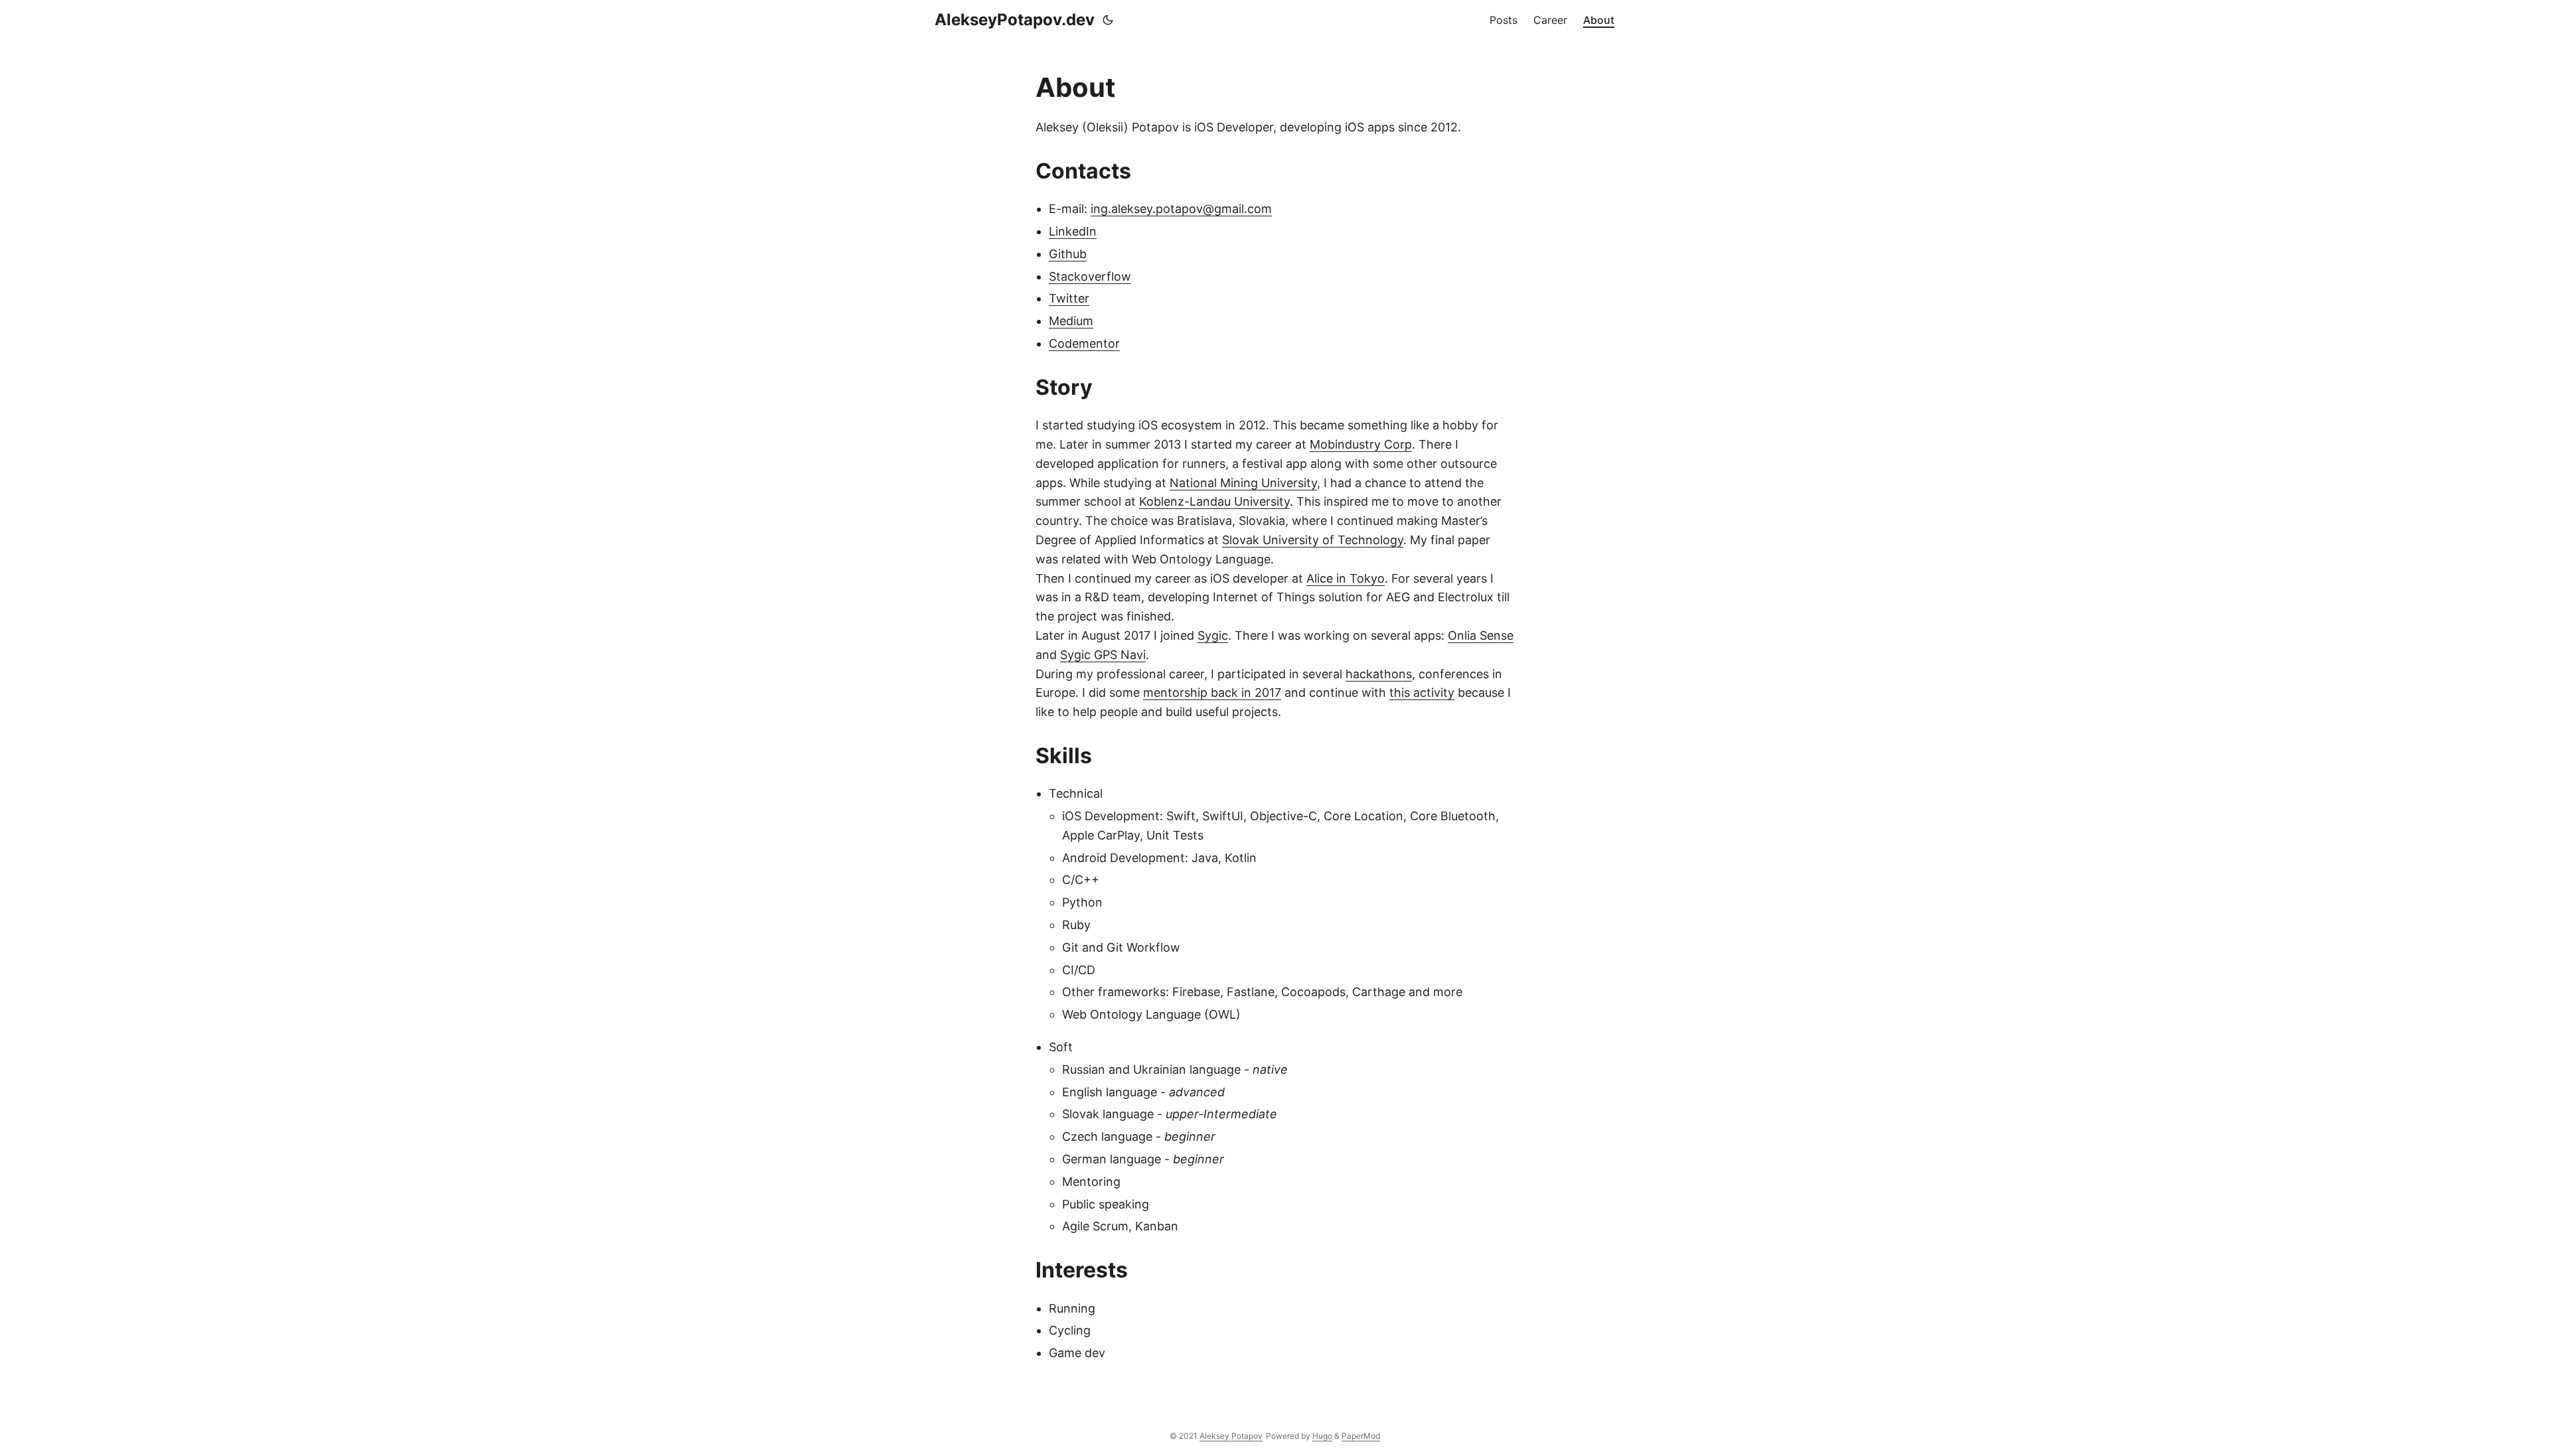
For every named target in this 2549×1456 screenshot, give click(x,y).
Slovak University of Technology (1313, 540)
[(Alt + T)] (1108, 20)
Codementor (1084, 343)
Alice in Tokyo (1346, 578)
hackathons (1379, 674)
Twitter (1069, 298)
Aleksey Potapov (1231, 1436)
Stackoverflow (1090, 276)
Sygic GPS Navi (1103, 655)
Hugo (1322, 1436)
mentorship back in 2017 (1212, 692)
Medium (1071, 321)
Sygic (1213, 635)
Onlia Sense (1481, 635)
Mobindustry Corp (1361, 444)
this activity (1422, 692)
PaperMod (1361, 1436)
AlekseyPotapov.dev (1015, 20)
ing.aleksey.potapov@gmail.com (1181, 209)
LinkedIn (1073, 231)
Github (1068, 254)
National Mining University (1243, 483)
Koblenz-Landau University (1214, 501)
